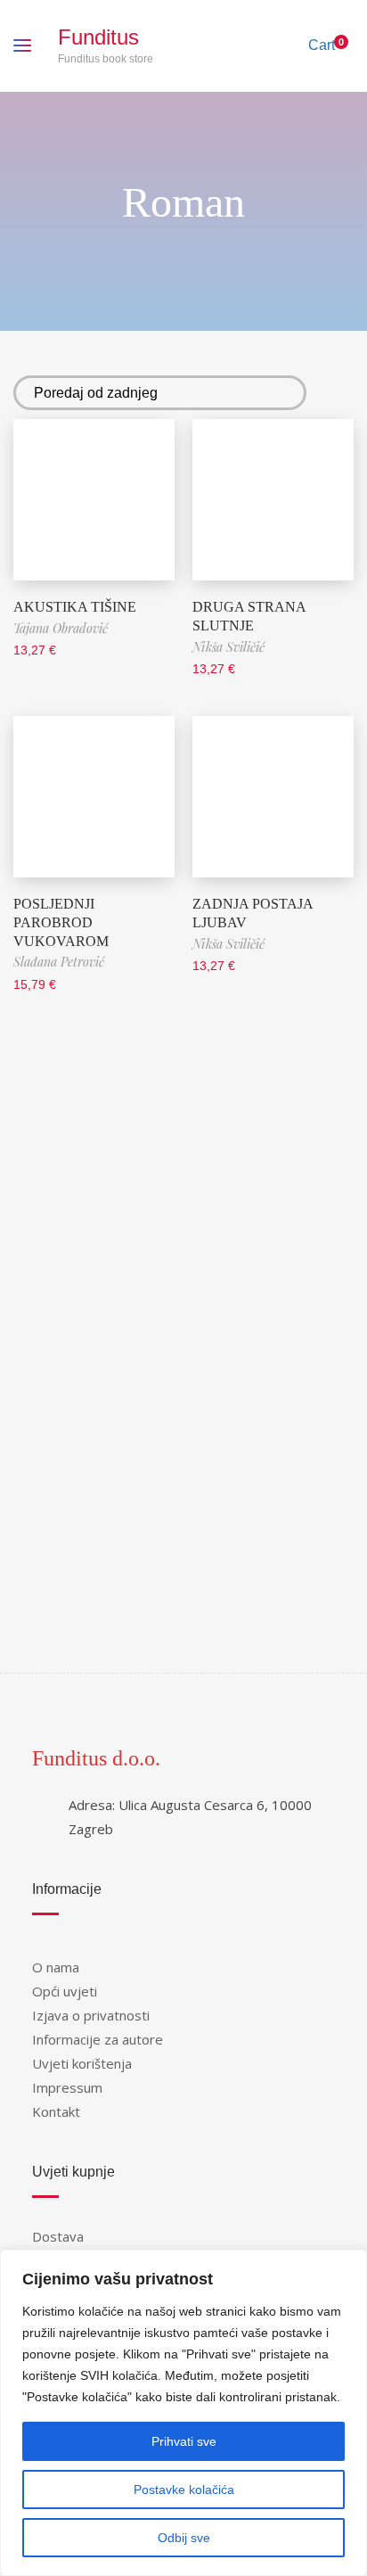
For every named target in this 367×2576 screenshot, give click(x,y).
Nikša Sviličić (228, 647)
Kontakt (56, 2111)
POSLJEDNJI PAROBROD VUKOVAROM (61, 922)
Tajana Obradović (61, 628)
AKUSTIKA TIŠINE (75, 607)
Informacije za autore (98, 2039)
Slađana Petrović (59, 962)
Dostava (58, 2236)
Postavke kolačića (184, 2490)
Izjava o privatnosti (91, 2015)
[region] (183, 2413)
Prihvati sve (184, 2441)
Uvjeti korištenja (82, 2063)
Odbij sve (184, 2538)
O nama (56, 1967)
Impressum (67, 2087)
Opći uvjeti (65, 1991)
